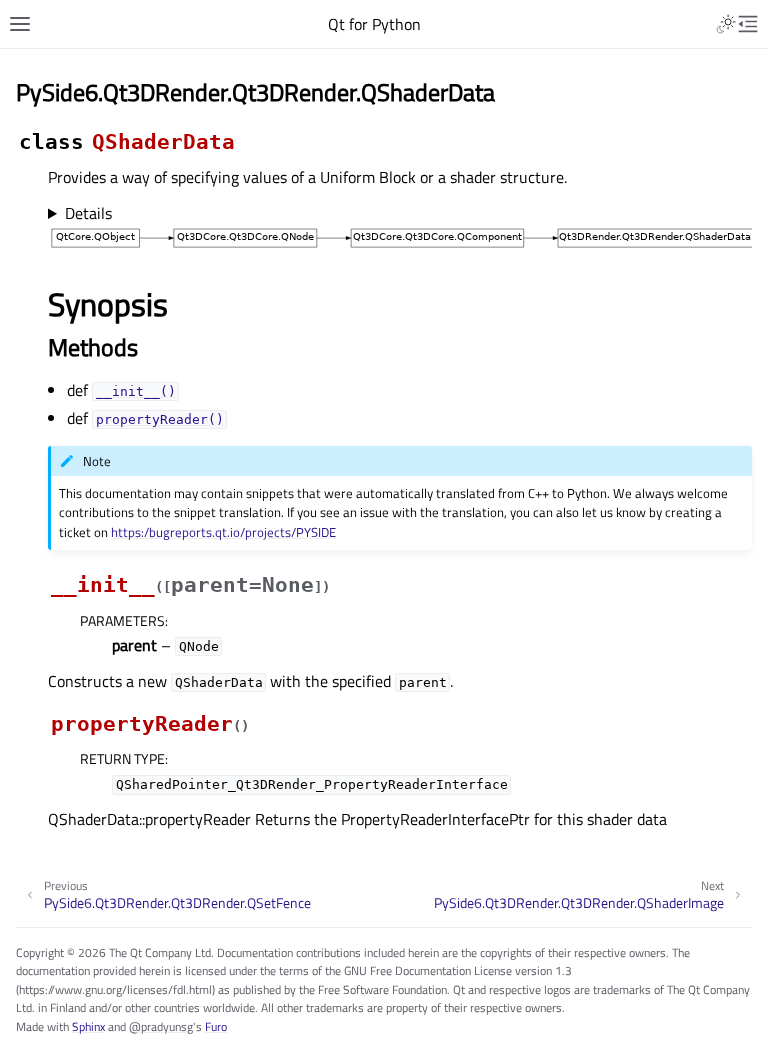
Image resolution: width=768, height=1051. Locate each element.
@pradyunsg (161, 1026)
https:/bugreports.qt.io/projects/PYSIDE (223, 532)
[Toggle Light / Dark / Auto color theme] (726, 24)
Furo (216, 1026)
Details (88, 213)
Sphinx (88, 1026)
